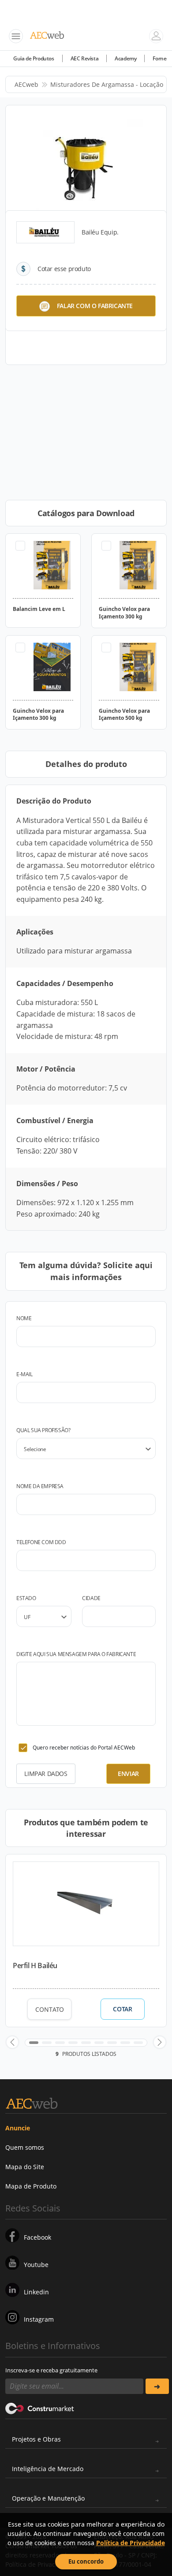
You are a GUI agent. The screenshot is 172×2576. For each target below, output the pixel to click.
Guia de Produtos (34, 58)
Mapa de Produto (31, 2186)
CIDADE (91, 1598)
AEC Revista (85, 58)
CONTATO (50, 2009)
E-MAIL (24, 1374)
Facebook (37, 2237)
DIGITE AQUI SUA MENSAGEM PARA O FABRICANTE (76, 1654)
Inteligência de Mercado (48, 2469)
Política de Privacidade (131, 2543)
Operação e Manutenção (48, 2498)
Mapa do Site (25, 2167)
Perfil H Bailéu (35, 1966)
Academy (125, 58)
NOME (24, 1318)
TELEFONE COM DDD (41, 1542)
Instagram (39, 2319)
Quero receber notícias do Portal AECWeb (84, 1748)
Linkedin (36, 2292)
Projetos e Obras (36, 2439)
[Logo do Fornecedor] (45, 232)
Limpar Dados (46, 1774)
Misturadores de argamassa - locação (107, 84)
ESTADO (26, 1598)
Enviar (128, 1774)
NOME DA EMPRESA (40, 1486)
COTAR (122, 2009)
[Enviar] (157, 2386)
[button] (12, 2042)
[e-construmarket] (40, 2408)
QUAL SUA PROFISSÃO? (43, 1430)
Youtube (36, 2265)
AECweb (26, 84)
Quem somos (25, 2147)
